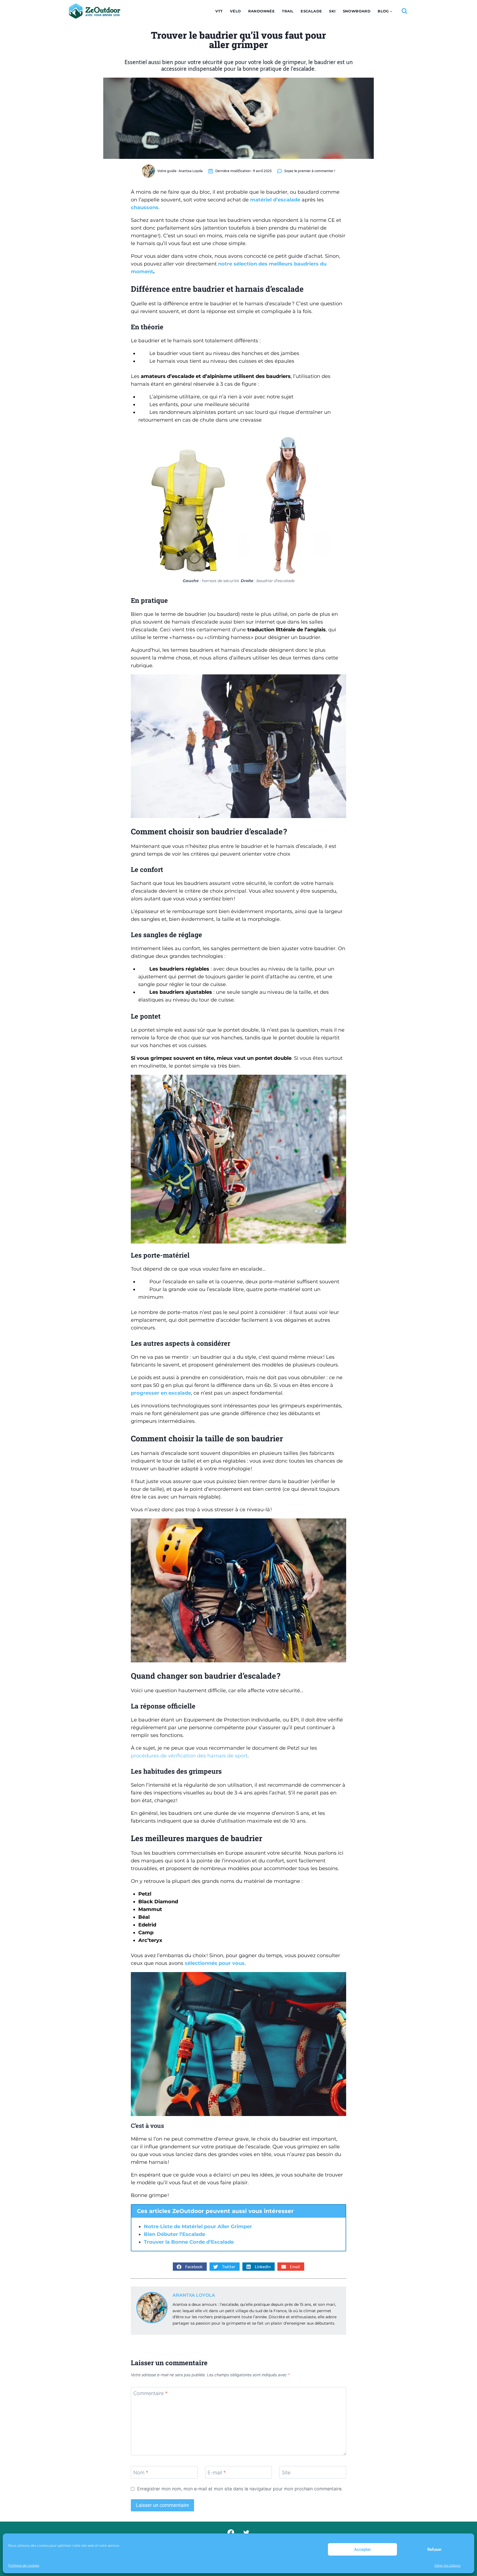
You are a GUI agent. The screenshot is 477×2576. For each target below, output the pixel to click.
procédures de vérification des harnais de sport (189, 1756)
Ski (332, 11)
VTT (219, 11)
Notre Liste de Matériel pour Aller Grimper (198, 2227)
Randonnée (262, 11)
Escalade (311, 11)
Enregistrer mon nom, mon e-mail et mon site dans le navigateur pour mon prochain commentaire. (240, 2489)
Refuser (434, 2549)
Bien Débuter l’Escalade (174, 2234)
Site (286, 2473)
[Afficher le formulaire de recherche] (404, 11)
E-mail (217, 2473)
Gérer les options (447, 2565)
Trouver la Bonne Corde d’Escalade (189, 2242)
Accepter (362, 2549)
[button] (190, 2267)
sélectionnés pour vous (215, 1963)
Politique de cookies (24, 2565)
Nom (141, 2473)
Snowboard (357, 11)
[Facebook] (231, 2533)
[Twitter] (246, 2533)
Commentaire (150, 2394)
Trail (288, 11)
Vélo (235, 11)
